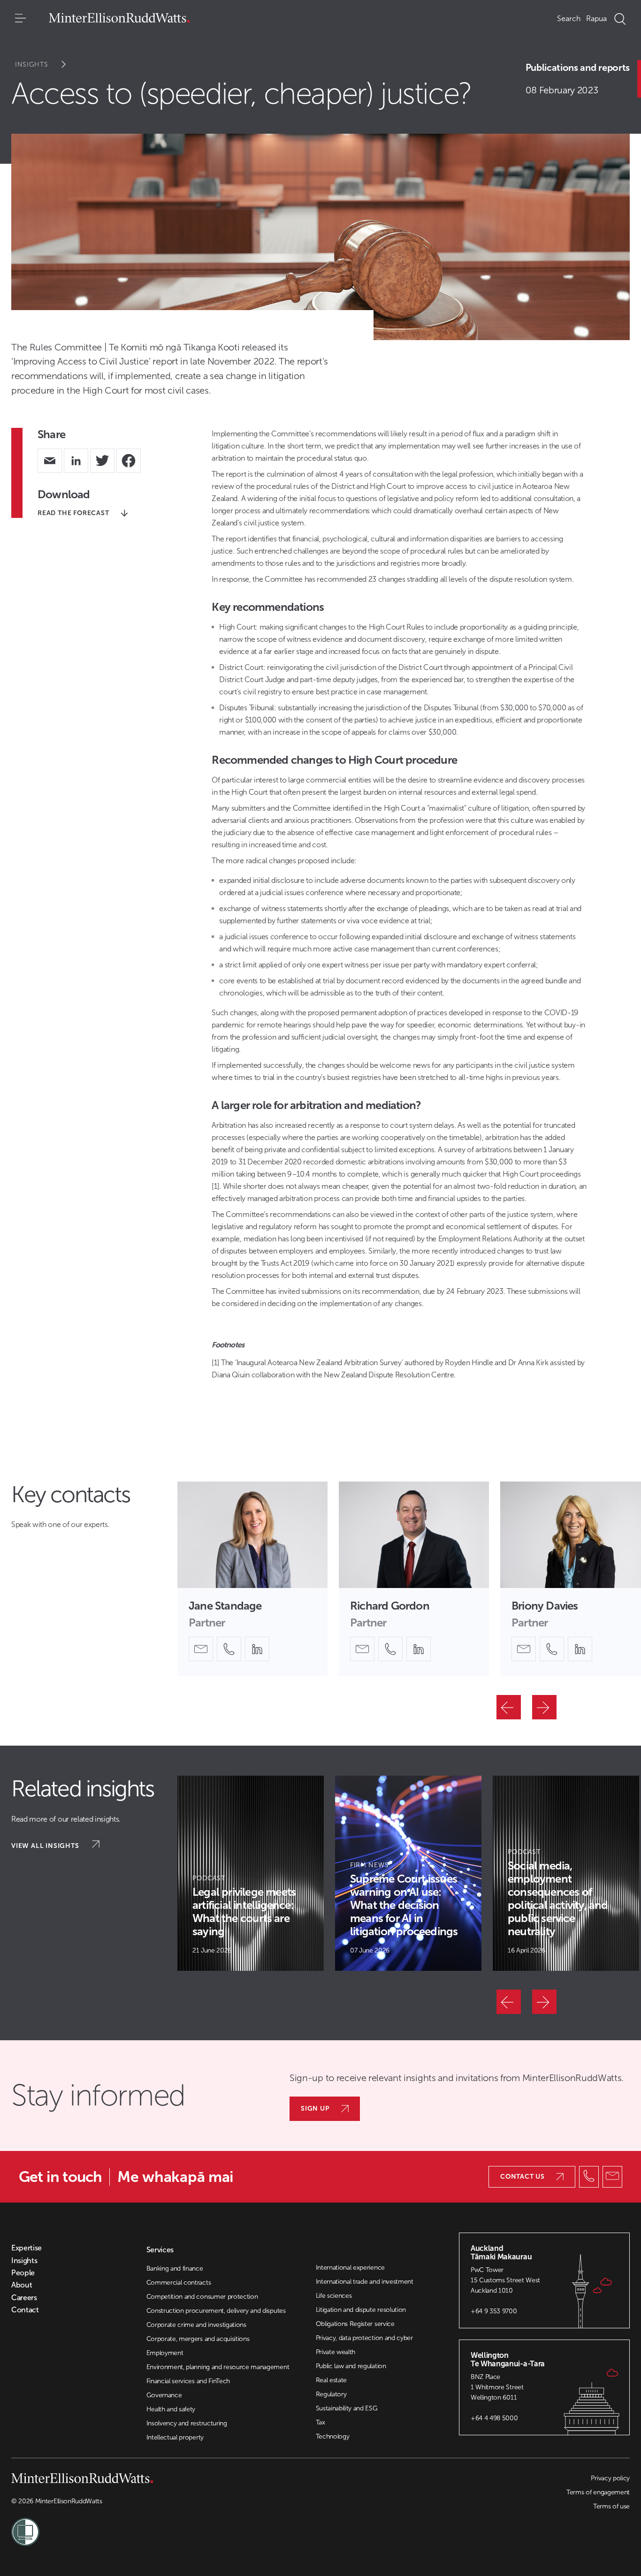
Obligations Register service (355, 2324)
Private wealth (336, 2352)
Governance (164, 2395)
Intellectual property (175, 2437)
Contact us (523, 2177)
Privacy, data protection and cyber (364, 2338)
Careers (24, 2298)
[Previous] (509, 1707)
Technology (333, 2436)
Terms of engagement (598, 2492)
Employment (165, 2353)
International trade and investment (365, 2282)
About (22, 2285)
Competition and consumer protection (202, 2297)
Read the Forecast (73, 513)
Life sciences (334, 2296)
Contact (25, 2310)
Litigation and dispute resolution (361, 2310)
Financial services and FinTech (188, 2381)
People (23, 2273)
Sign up (315, 2109)
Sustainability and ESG (347, 2408)
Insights (32, 65)
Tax (320, 2422)
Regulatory (331, 2394)
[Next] (544, 1707)
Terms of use (611, 2506)
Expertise (27, 2248)
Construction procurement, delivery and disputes (216, 2311)
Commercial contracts (179, 2283)
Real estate (331, 2380)
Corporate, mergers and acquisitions (198, 2339)
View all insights (46, 1846)
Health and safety (171, 2409)
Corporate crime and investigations (196, 2325)
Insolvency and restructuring (187, 2423)
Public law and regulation (351, 2366)
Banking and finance (175, 2268)
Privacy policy (610, 2478)
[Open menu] (21, 19)
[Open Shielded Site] (166, 2526)
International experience (350, 2268)
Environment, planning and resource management (218, 2367)
